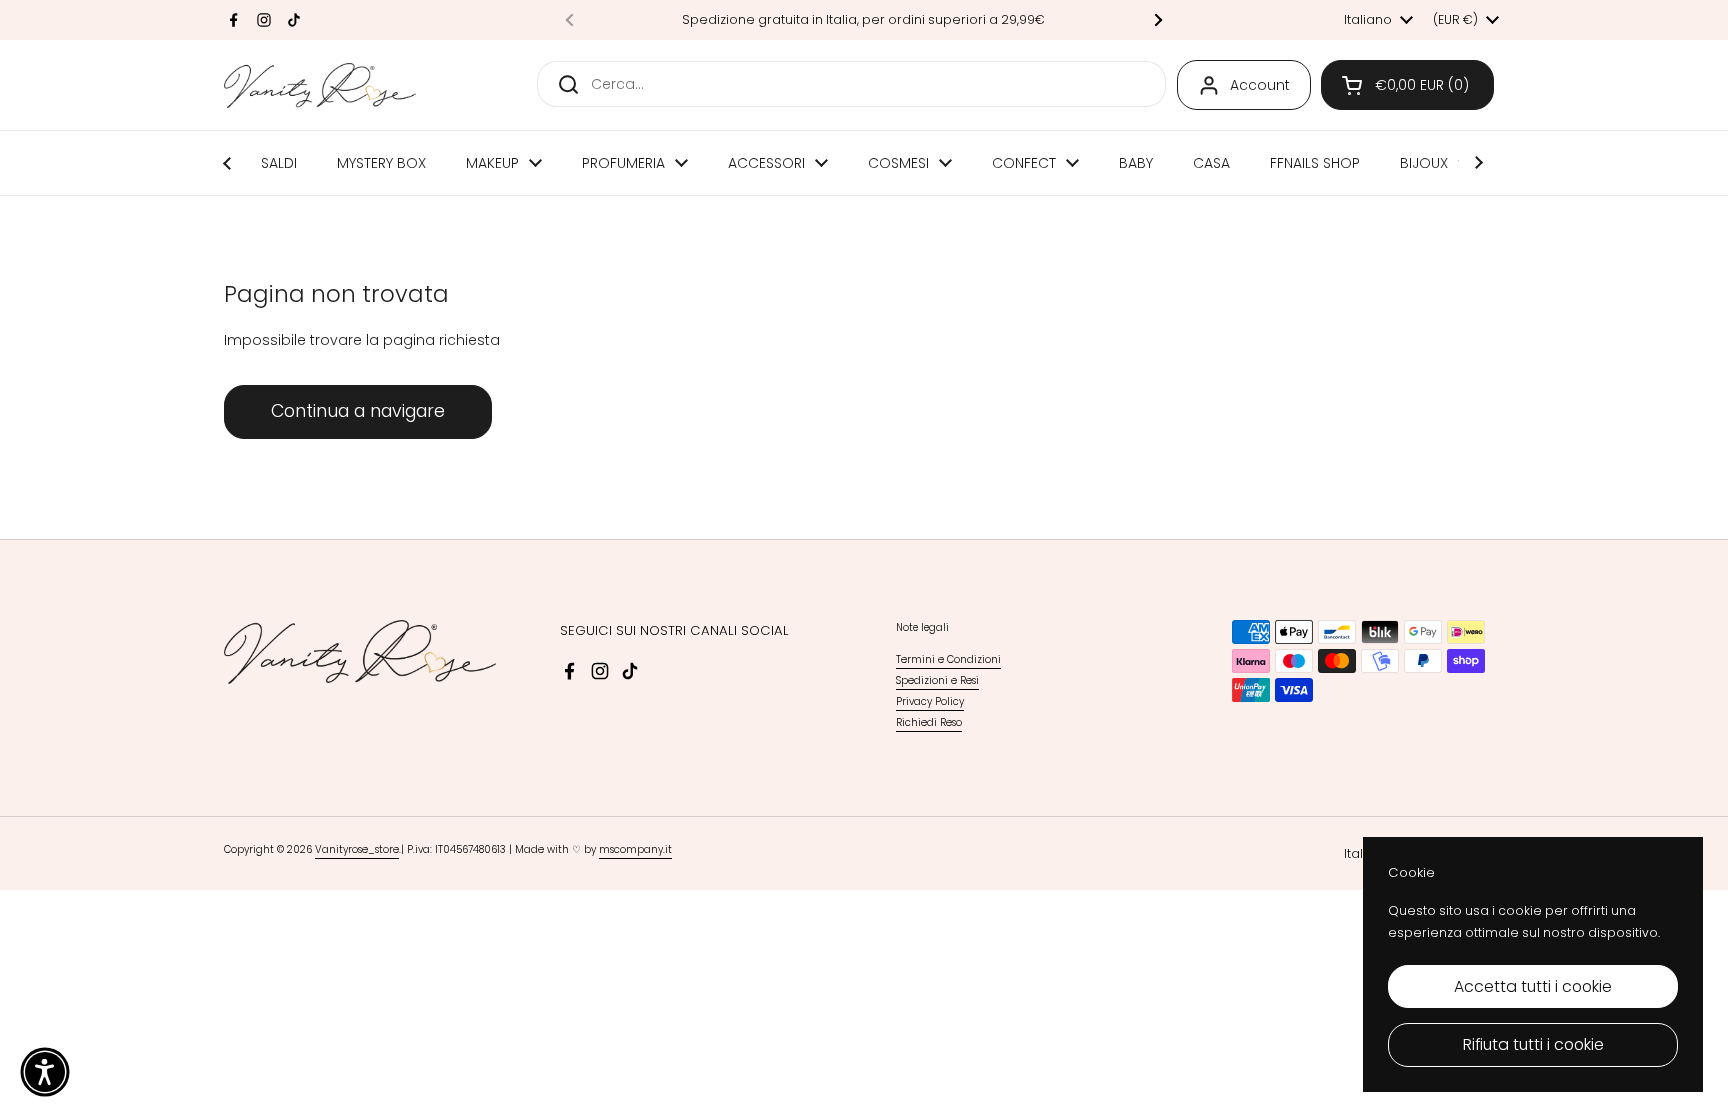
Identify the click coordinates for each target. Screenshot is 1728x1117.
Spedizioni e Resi (937, 680)
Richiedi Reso (929, 722)
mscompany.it (635, 849)
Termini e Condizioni (948, 659)
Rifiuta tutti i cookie (1533, 1044)
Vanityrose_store (357, 849)
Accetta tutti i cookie (1533, 986)
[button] (1407, 85)
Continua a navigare (358, 411)
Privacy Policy (930, 701)
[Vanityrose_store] (320, 85)
